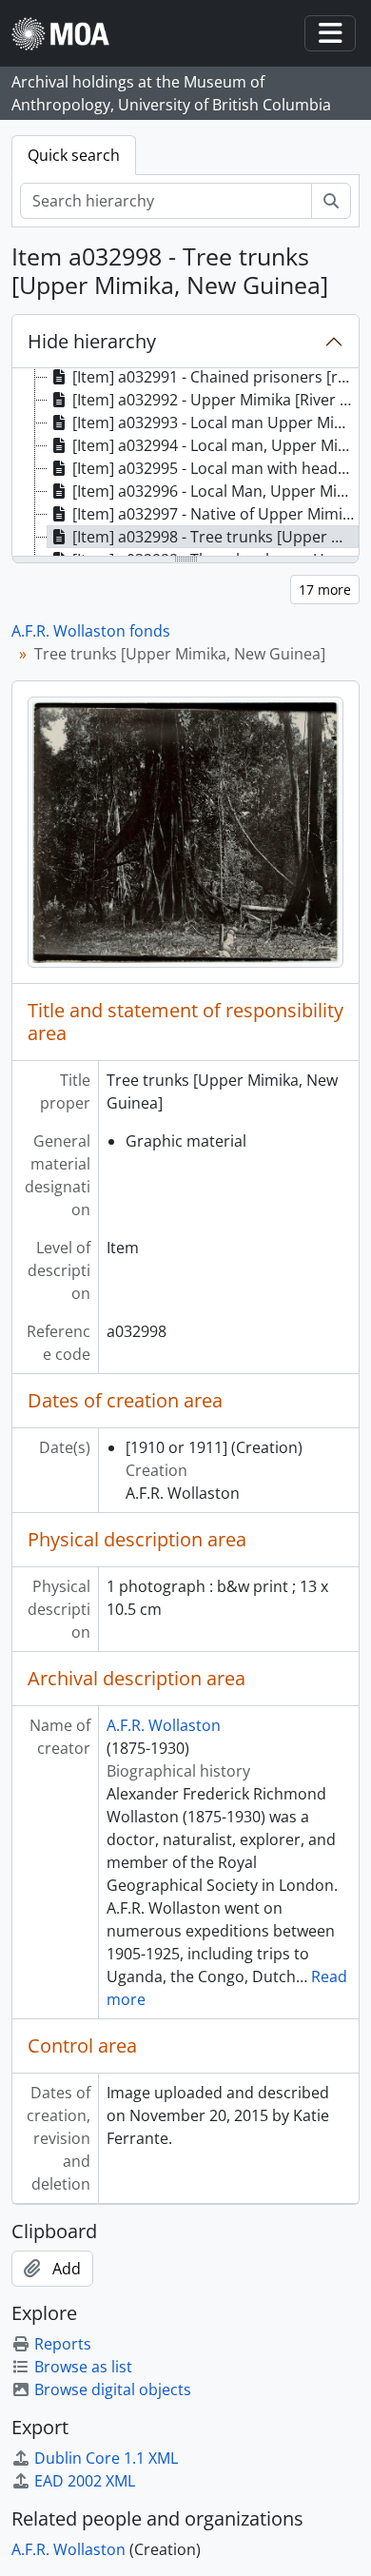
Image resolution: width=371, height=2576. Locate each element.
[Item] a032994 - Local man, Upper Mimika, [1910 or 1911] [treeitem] (215, 445)
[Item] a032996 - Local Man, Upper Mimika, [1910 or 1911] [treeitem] (215, 491)
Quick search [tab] (74, 155)
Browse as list (83, 2367)
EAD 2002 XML (85, 2481)
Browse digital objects (113, 2389)
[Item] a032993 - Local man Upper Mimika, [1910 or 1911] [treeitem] (215, 423)
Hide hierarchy (92, 341)
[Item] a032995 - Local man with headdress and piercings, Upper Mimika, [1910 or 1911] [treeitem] (215, 468)
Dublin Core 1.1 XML (106, 2458)
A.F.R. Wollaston (164, 1725)
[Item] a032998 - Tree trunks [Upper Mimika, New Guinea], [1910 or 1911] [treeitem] (215, 537)
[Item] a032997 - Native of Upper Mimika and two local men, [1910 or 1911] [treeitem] (215, 514)
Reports (63, 2344)
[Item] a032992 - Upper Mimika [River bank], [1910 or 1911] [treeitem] (215, 400)
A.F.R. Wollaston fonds (91, 631)
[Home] (68, 34)
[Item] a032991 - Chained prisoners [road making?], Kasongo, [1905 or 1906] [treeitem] (215, 377)
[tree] (185, 463)
